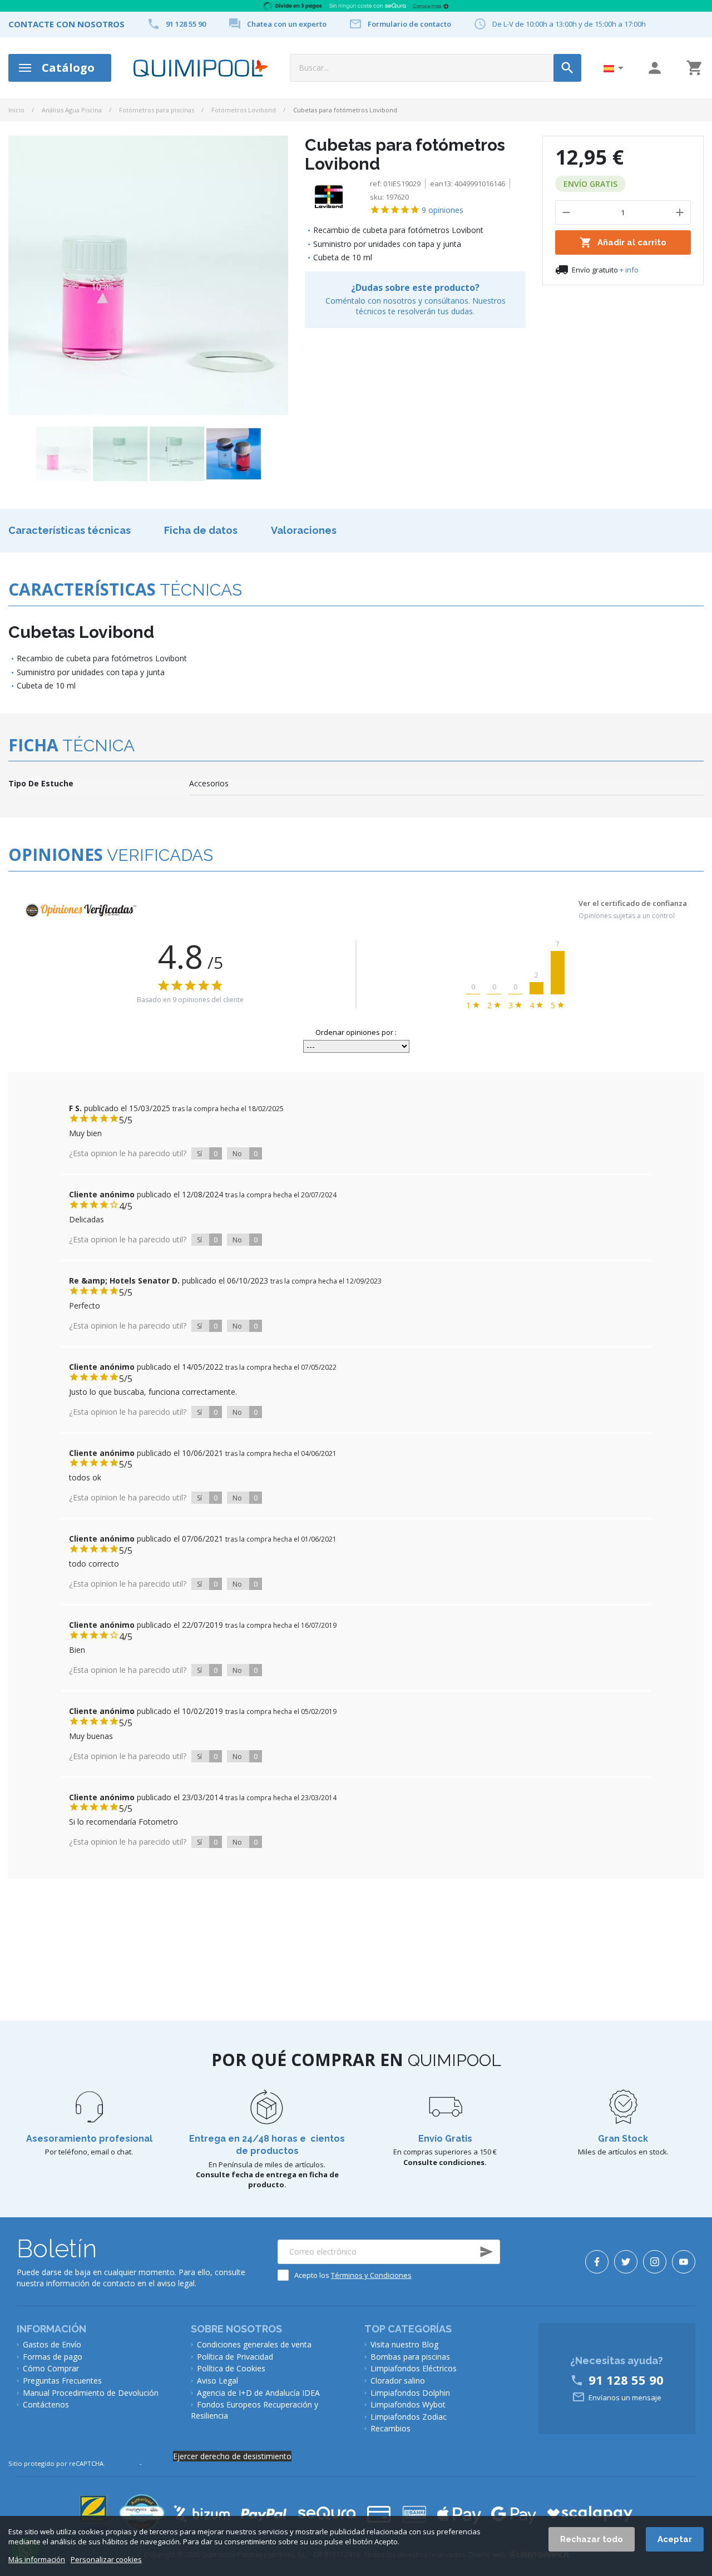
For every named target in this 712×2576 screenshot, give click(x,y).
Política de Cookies (231, 2368)
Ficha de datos (201, 530)
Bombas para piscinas (410, 2357)
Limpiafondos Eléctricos (414, 2368)
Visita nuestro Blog (404, 2344)
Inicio (16, 110)
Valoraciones (304, 530)
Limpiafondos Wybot (408, 2404)
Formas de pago (53, 2357)
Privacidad (122, 2463)
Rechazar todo (592, 2539)
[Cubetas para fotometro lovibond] (63, 454)
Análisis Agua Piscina (72, 110)
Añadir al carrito (623, 242)
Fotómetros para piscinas (157, 110)
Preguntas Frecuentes (62, 2381)
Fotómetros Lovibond (244, 110)
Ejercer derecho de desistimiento (232, 2456)
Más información (37, 2560)
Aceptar (675, 2539)
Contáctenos (46, 2404)
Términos (158, 2463)
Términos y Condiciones (371, 2275)
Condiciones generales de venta (254, 2344)
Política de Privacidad (235, 2357)
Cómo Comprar (51, 2368)
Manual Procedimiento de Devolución (91, 2393)
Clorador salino (398, 2381)
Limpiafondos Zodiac (409, 2417)
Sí (207, 1153)
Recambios (390, 2428)
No (245, 1153)
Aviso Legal (217, 2381)
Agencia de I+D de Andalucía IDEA (258, 2393)
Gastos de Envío (52, 2344)
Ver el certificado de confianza (633, 904)
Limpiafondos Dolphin (410, 2393)
